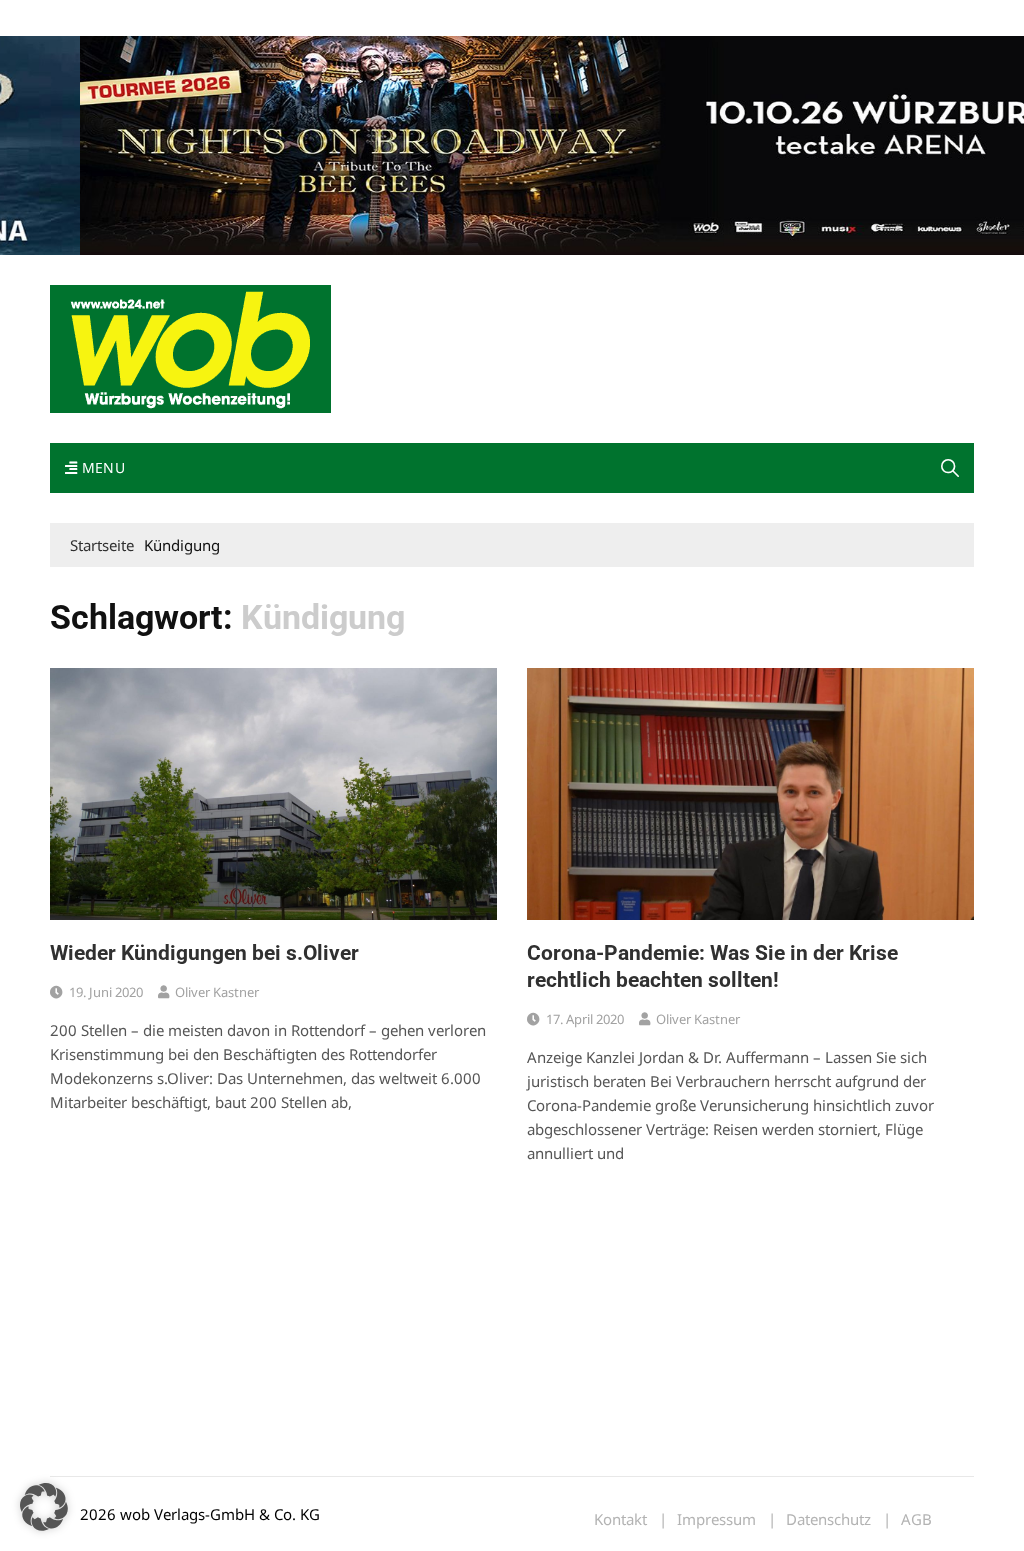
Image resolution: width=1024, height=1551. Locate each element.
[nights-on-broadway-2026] (512, 144)
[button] (950, 468)
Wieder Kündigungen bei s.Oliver (204, 953)
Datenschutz (828, 1519)
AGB (916, 1519)
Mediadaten (86, 18)
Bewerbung (424, 18)
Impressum (346, 18)
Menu (101, 467)
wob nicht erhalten (188, 18)
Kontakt (278, 18)
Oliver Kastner (217, 992)
